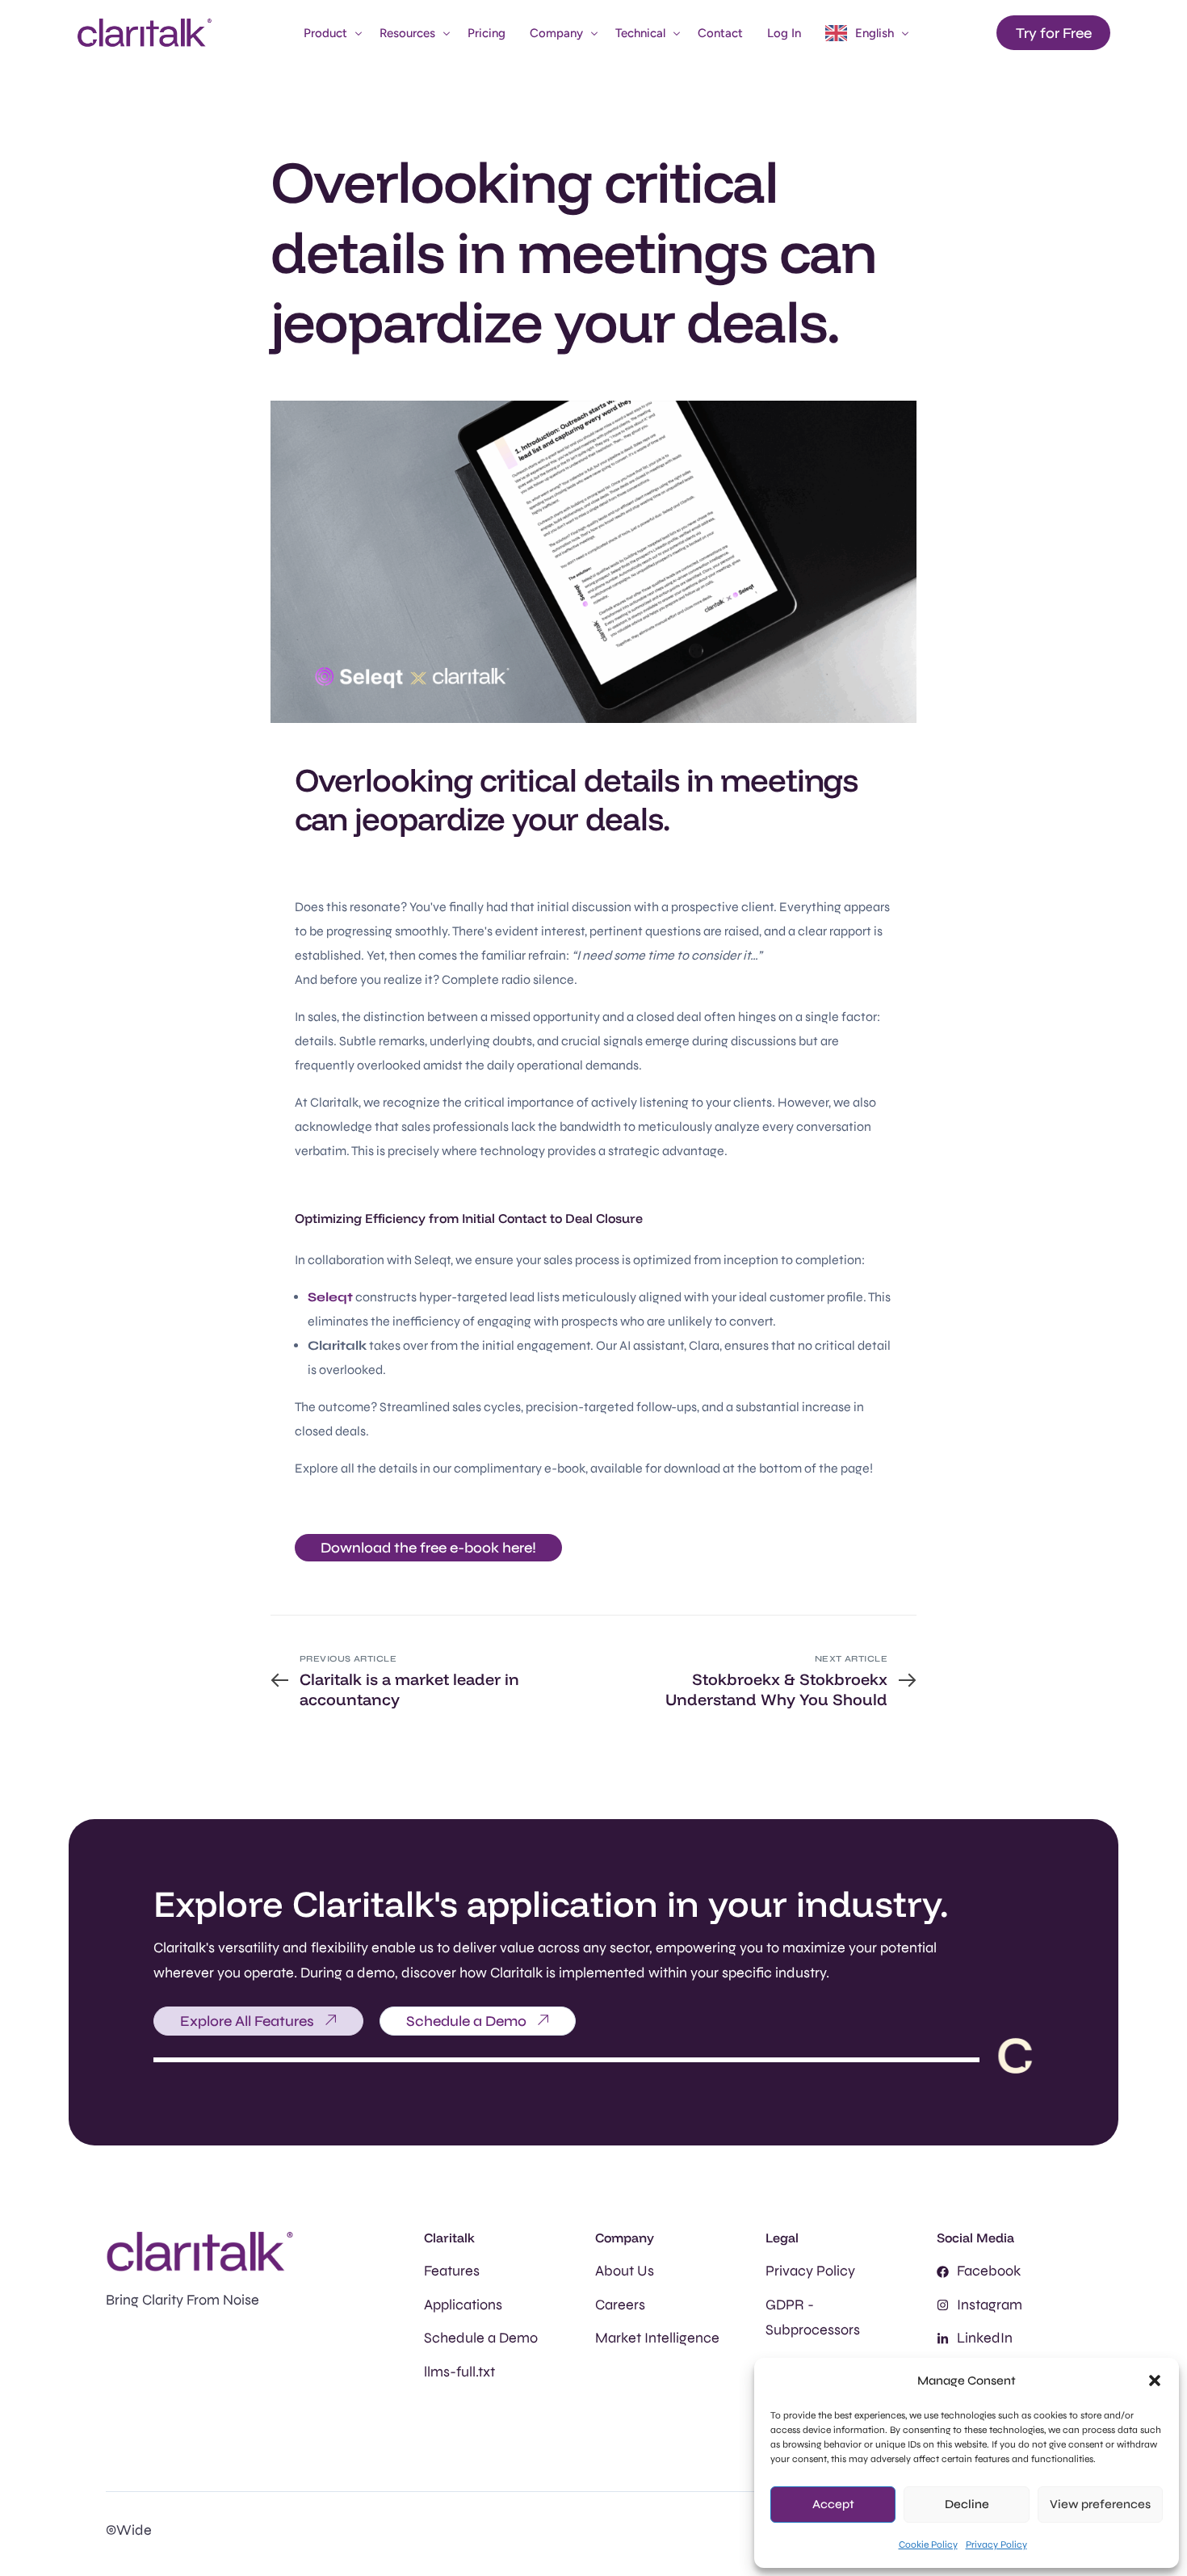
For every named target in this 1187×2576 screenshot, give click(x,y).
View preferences (1100, 2504)
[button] (1155, 2381)
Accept (833, 2504)
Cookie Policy (928, 2544)
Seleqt (330, 1297)
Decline (967, 2504)
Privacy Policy (996, 2544)
